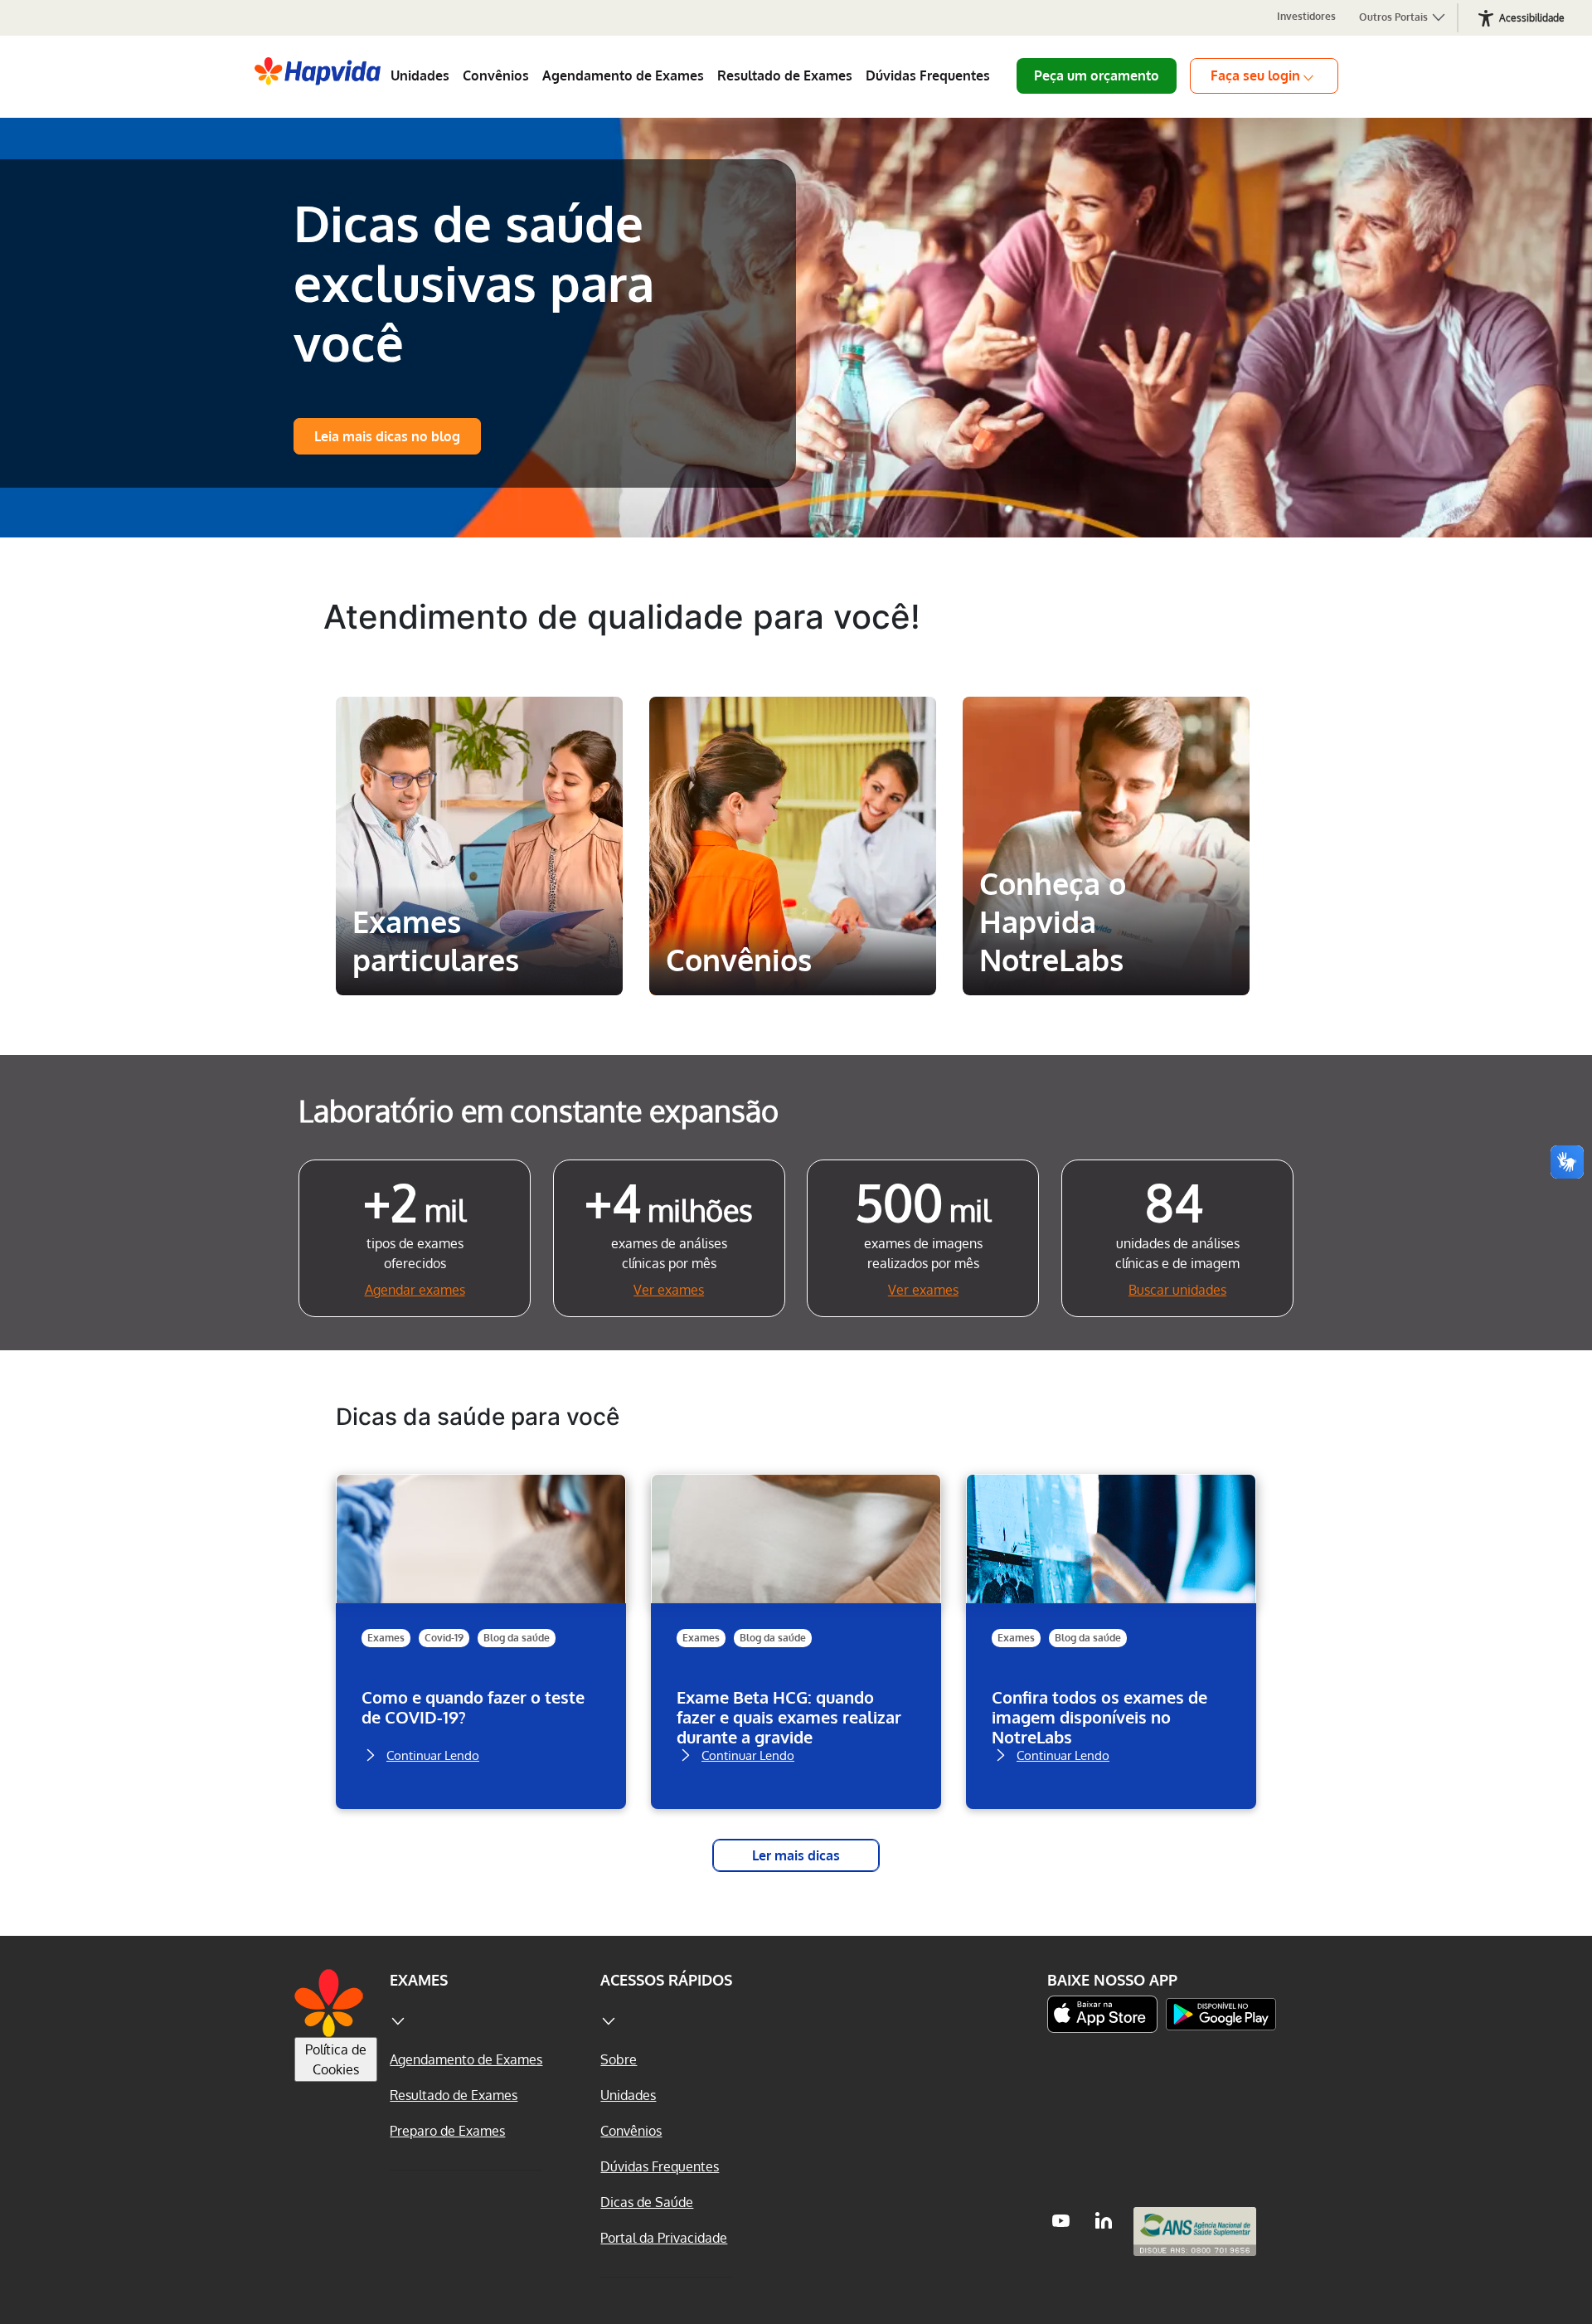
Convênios (496, 75)
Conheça (479, 960)
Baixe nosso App (1112, 1980)
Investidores (1306, 16)
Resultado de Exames (785, 75)
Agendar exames (415, 1290)
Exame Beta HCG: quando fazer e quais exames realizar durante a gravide (789, 1717)
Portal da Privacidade (664, 2238)
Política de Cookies (336, 2059)
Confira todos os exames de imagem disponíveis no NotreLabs (1099, 1717)
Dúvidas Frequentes (928, 75)
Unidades (420, 75)
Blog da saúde (517, 1638)
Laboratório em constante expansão (539, 1110)
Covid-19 (444, 1638)
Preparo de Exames (447, 2131)
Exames (386, 1638)
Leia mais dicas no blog (387, 436)
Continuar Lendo (433, 1754)
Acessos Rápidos (666, 1980)
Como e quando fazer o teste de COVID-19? (473, 1707)
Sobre (619, 2059)
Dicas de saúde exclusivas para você (474, 282)
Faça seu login (1255, 75)
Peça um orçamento (1097, 75)
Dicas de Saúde (647, 2202)
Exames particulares (478, 727)
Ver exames (669, 1290)
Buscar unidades (1177, 1290)
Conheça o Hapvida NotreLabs (1100, 740)
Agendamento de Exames (623, 75)
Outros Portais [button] (1395, 17)
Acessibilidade (1532, 18)
